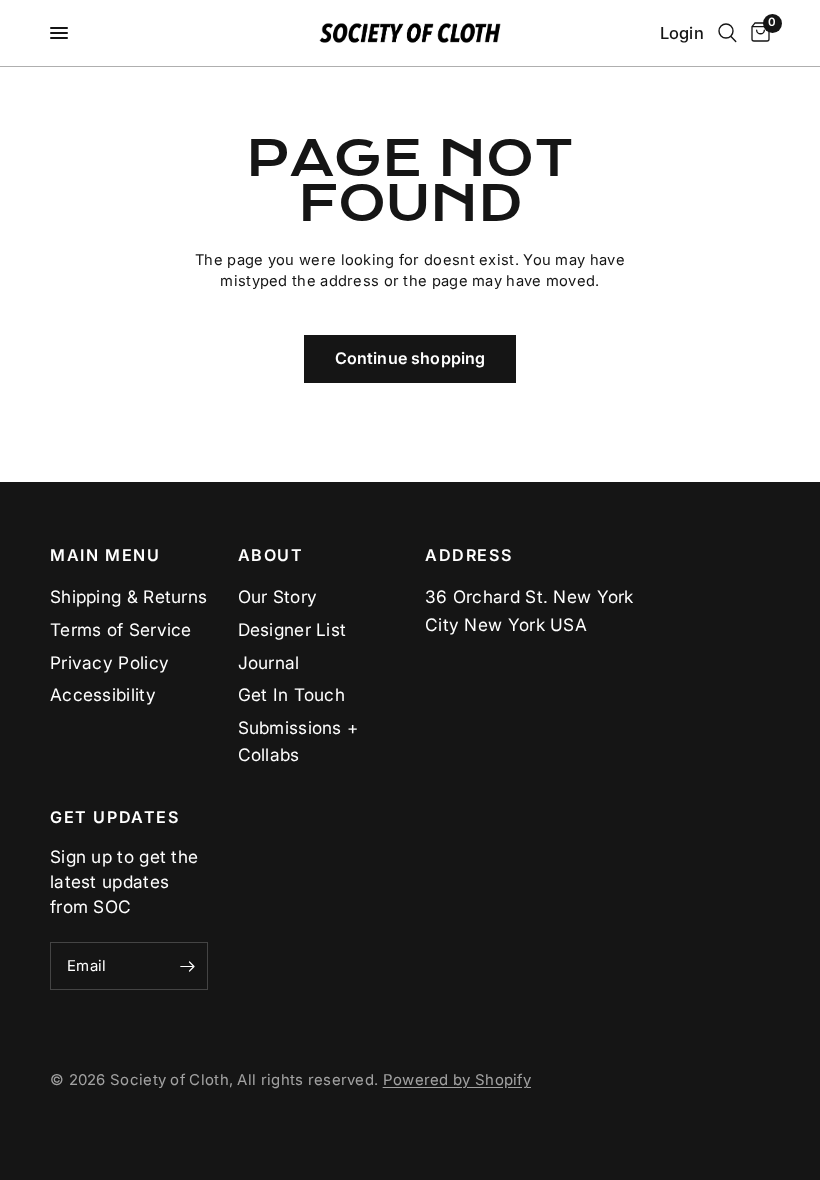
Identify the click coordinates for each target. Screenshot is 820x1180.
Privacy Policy (109, 662)
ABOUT (271, 555)
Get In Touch (292, 694)
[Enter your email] (188, 966)
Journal (269, 662)
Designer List (292, 629)
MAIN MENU (105, 555)
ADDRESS (468, 555)
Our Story (278, 596)
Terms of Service (121, 629)
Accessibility (103, 694)
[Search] (727, 33)
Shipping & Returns (128, 596)
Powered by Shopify (457, 1080)
